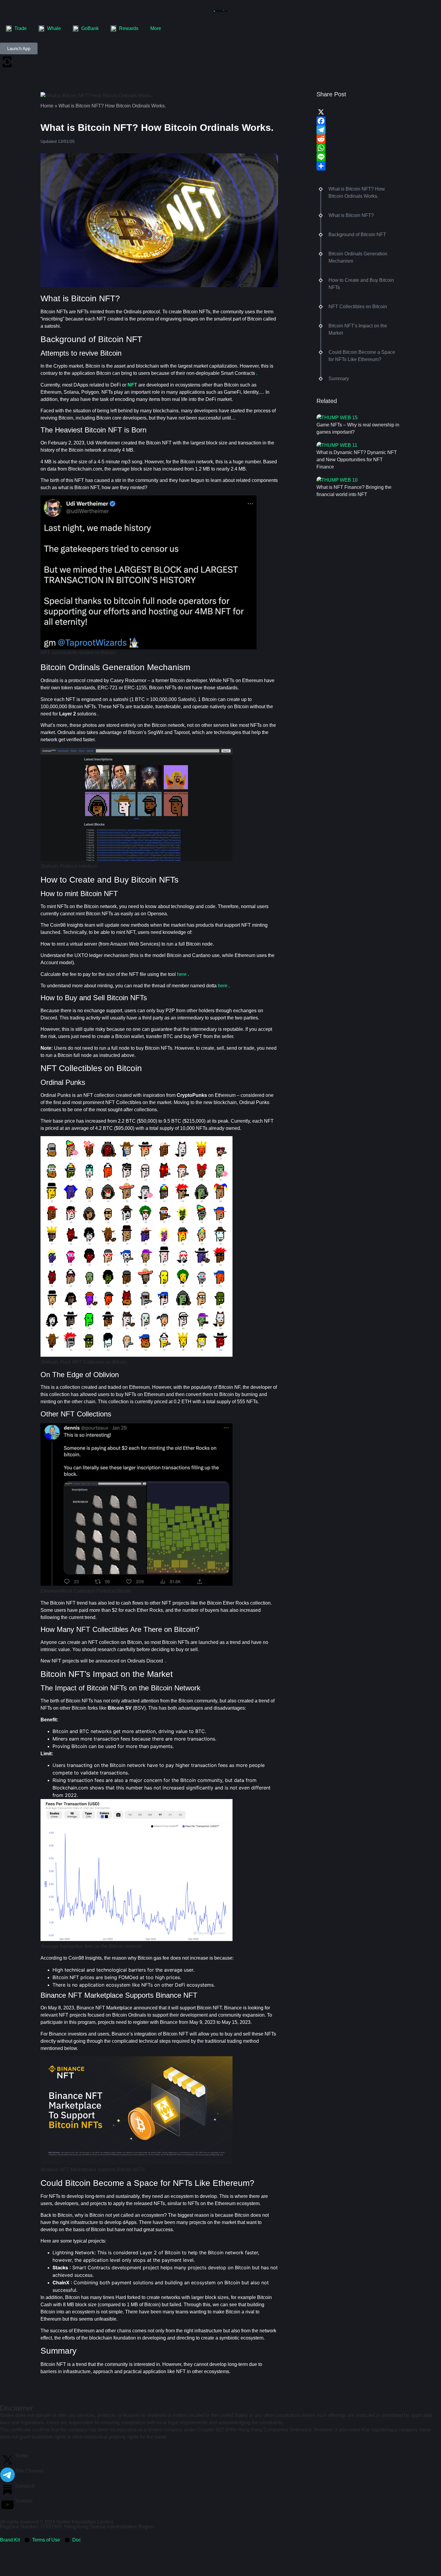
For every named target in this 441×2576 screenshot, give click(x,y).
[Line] (358, 157)
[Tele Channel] (7, 2475)
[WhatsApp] (358, 148)
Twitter (22, 2456)
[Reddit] (358, 139)
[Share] (358, 166)
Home (47, 106)
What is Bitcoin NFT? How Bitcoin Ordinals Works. (357, 193)
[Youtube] (7, 2505)
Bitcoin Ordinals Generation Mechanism (358, 257)
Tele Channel (29, 2471)
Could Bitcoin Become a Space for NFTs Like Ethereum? (362, 356)
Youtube (24, 2501)
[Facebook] (358, 121)
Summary (339, 379)
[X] (358, 112)
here (182, 974)
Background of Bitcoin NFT (357, 235)
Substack (25, 2486)
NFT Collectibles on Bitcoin (358, 307)
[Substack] (7, 2490)
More (156, 28)
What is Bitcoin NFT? (351, 215)
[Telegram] (358, 130)
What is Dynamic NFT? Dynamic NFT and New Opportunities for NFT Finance (357, 460)
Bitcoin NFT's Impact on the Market (358, 329)
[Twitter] (7, 2460)
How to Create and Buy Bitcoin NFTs (361, 284)
